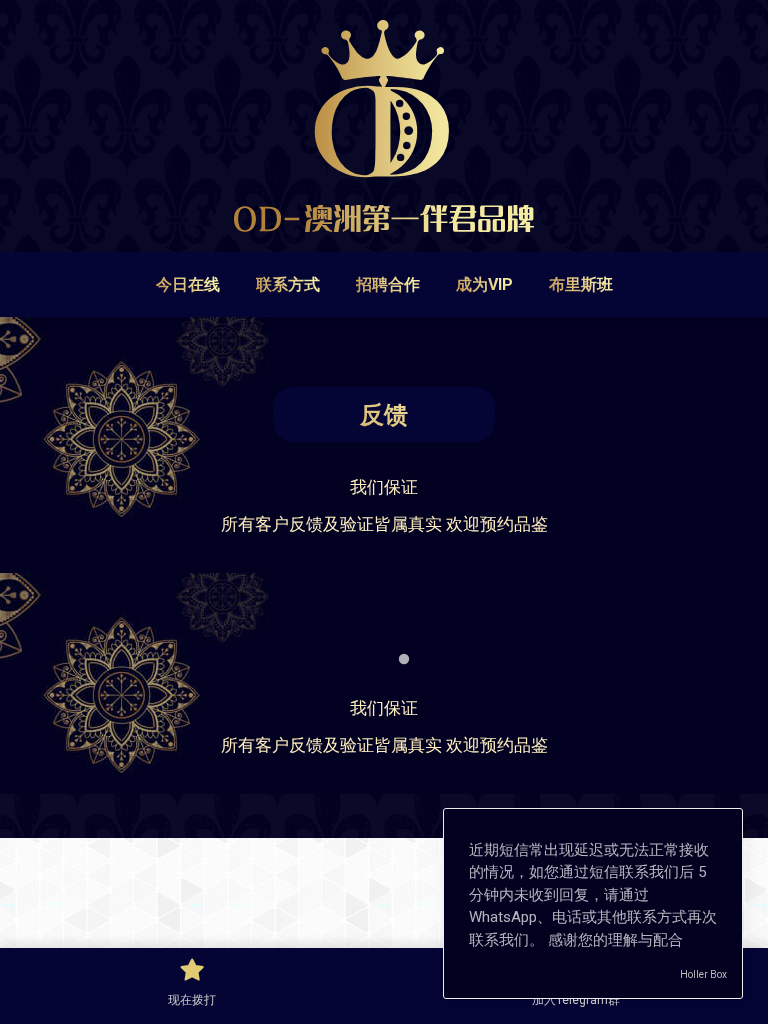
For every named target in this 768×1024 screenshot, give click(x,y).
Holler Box (703, 974)
